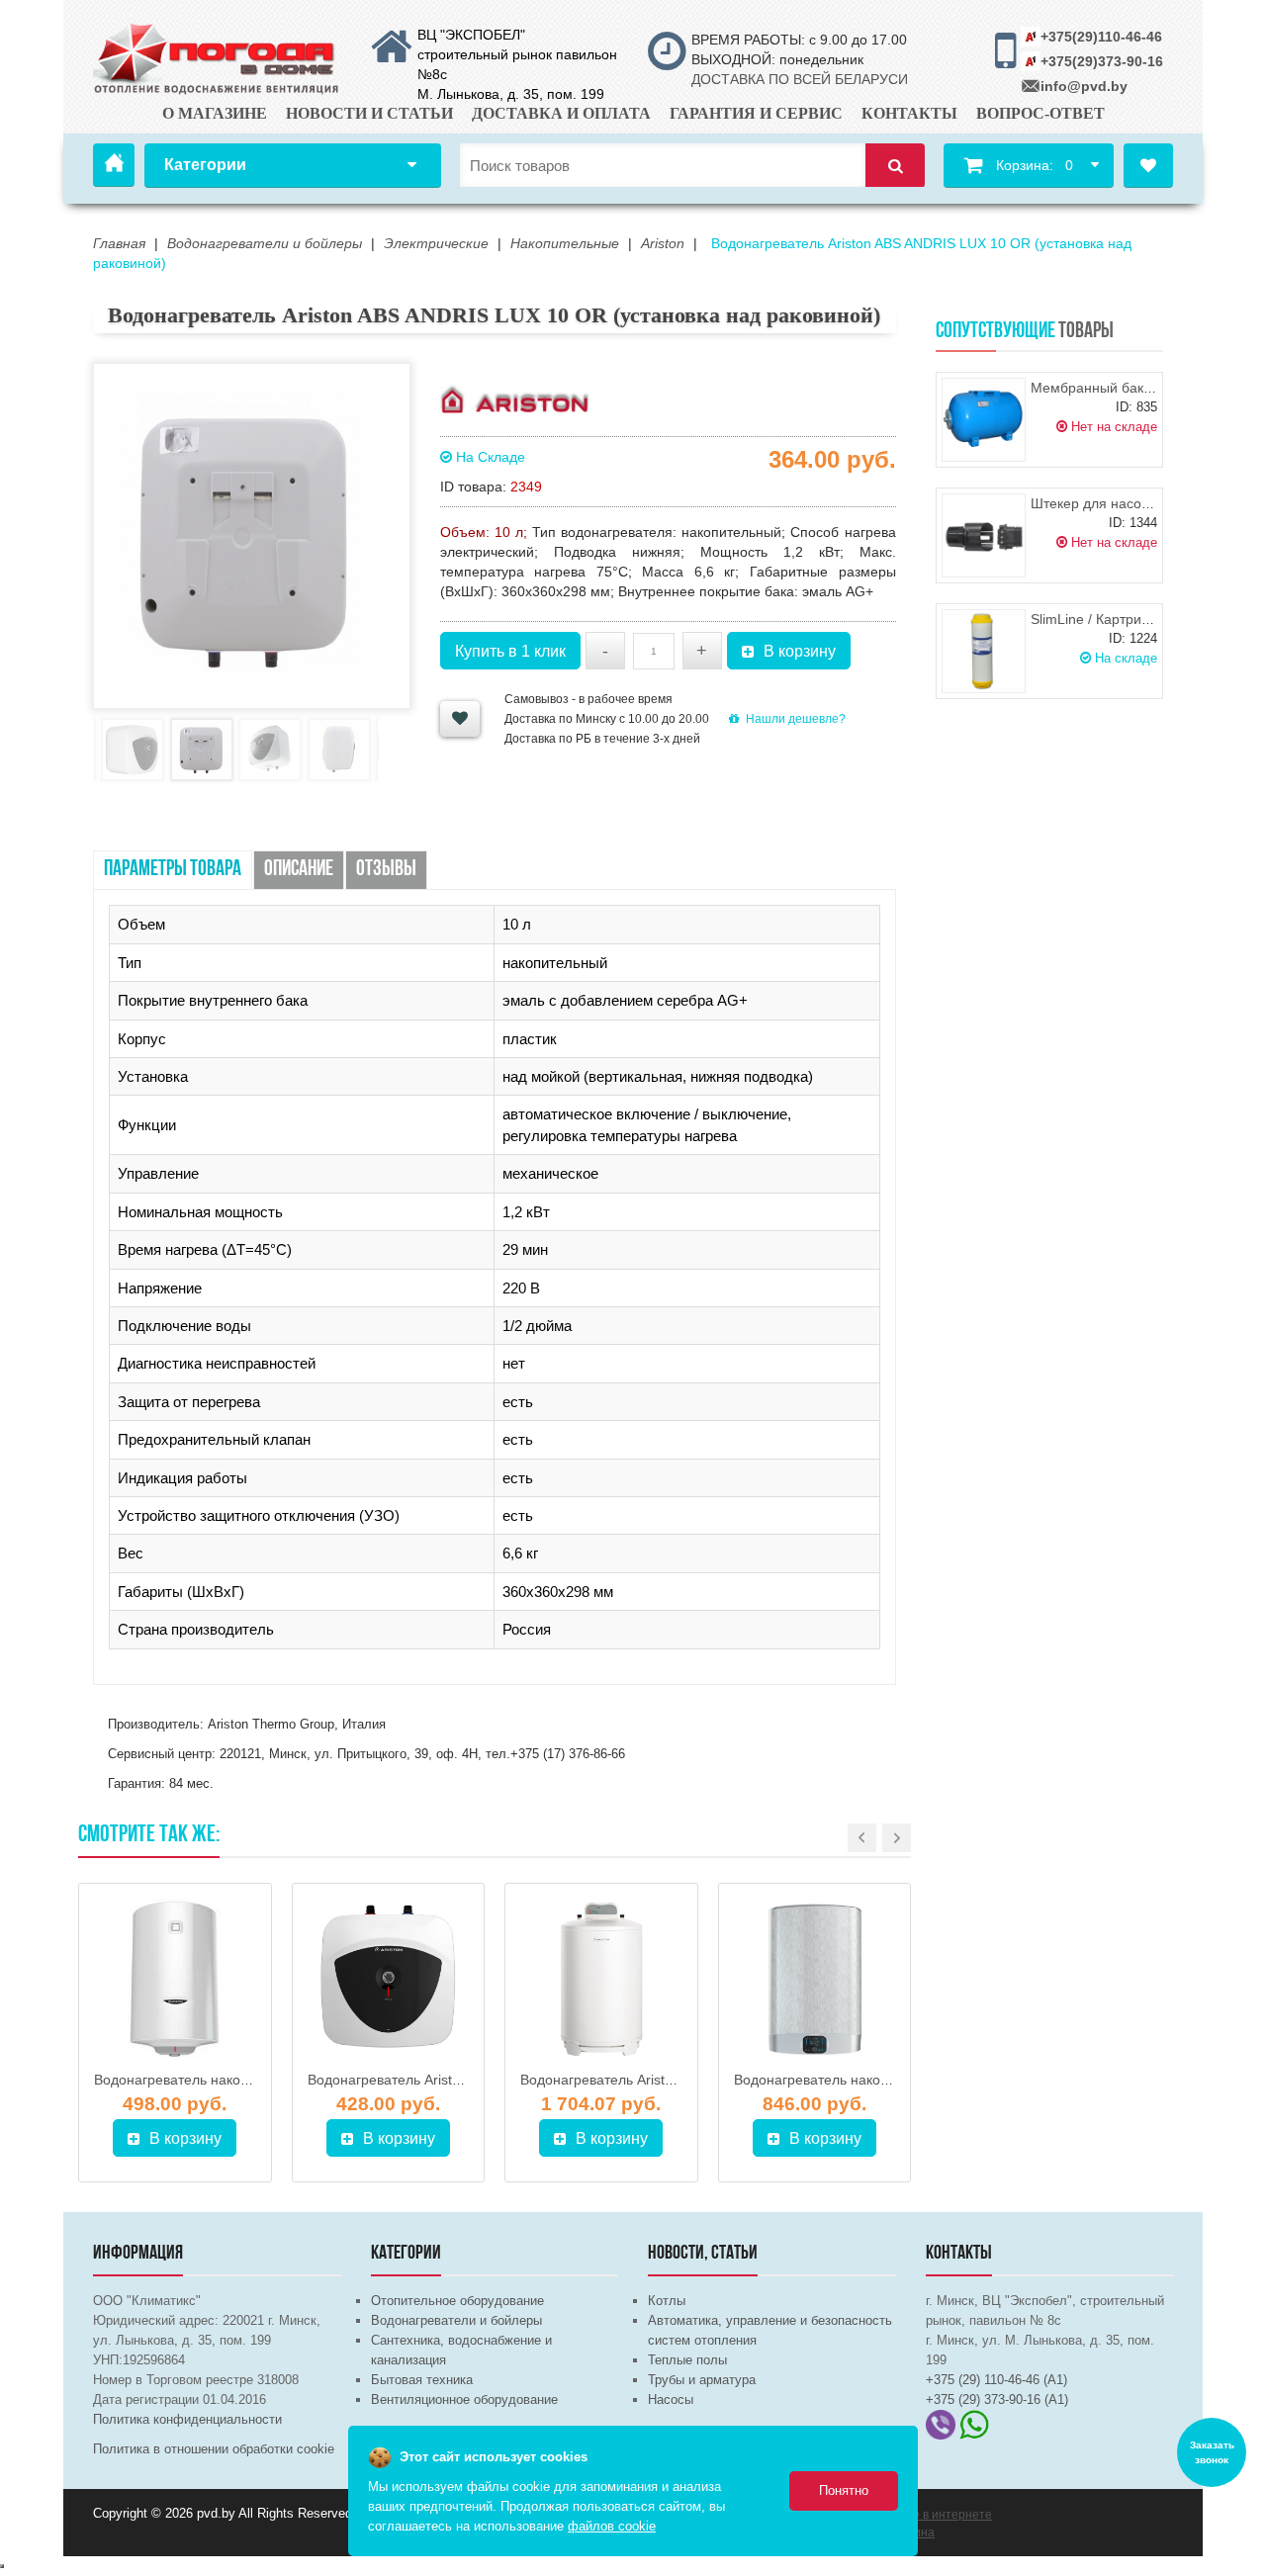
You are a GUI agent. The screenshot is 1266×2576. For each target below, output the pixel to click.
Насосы (671, 2399)
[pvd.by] (217, 55)
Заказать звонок (1212, 2452)
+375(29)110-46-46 (1101, 37)
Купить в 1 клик (510, 651)
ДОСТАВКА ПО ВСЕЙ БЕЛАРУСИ (800, 79)
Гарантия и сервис (756, 113)
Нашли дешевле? (796, 719)
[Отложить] (460, 719)
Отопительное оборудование (457, 2301)
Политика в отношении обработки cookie (214, 2449)
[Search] (895, 166)
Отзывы (386, 870)
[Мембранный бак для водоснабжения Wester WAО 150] (984, 420)
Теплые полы (687, 2360)
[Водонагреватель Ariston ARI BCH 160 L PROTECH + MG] (601, 1980)
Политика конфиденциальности (187, 2419)
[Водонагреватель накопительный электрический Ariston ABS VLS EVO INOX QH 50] (815, 1980)
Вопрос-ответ (1040, 113)
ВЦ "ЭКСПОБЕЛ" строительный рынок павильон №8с (517, 54)
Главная (114, 165)
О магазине (215, 113)
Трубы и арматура (702, 2380)
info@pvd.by (1084, 86)
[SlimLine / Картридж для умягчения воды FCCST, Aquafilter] (984, 651)
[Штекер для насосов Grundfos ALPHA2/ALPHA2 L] (984, 535)
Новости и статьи (369, 113)
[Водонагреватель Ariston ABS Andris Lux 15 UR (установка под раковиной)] (389, 1980)
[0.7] (2, 2566)
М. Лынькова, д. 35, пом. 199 (511, 94)
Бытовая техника (422, 2380)
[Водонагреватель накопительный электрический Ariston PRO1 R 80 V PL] (175, 1980)
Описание (299, 870)
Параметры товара (173, 870)
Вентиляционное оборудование (464, 2399)
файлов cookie (612, 2526)
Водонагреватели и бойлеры (456, 2320)
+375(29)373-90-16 (1102, 61)
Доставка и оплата (561, 113)
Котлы (667, 2301)
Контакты (909, 113)
